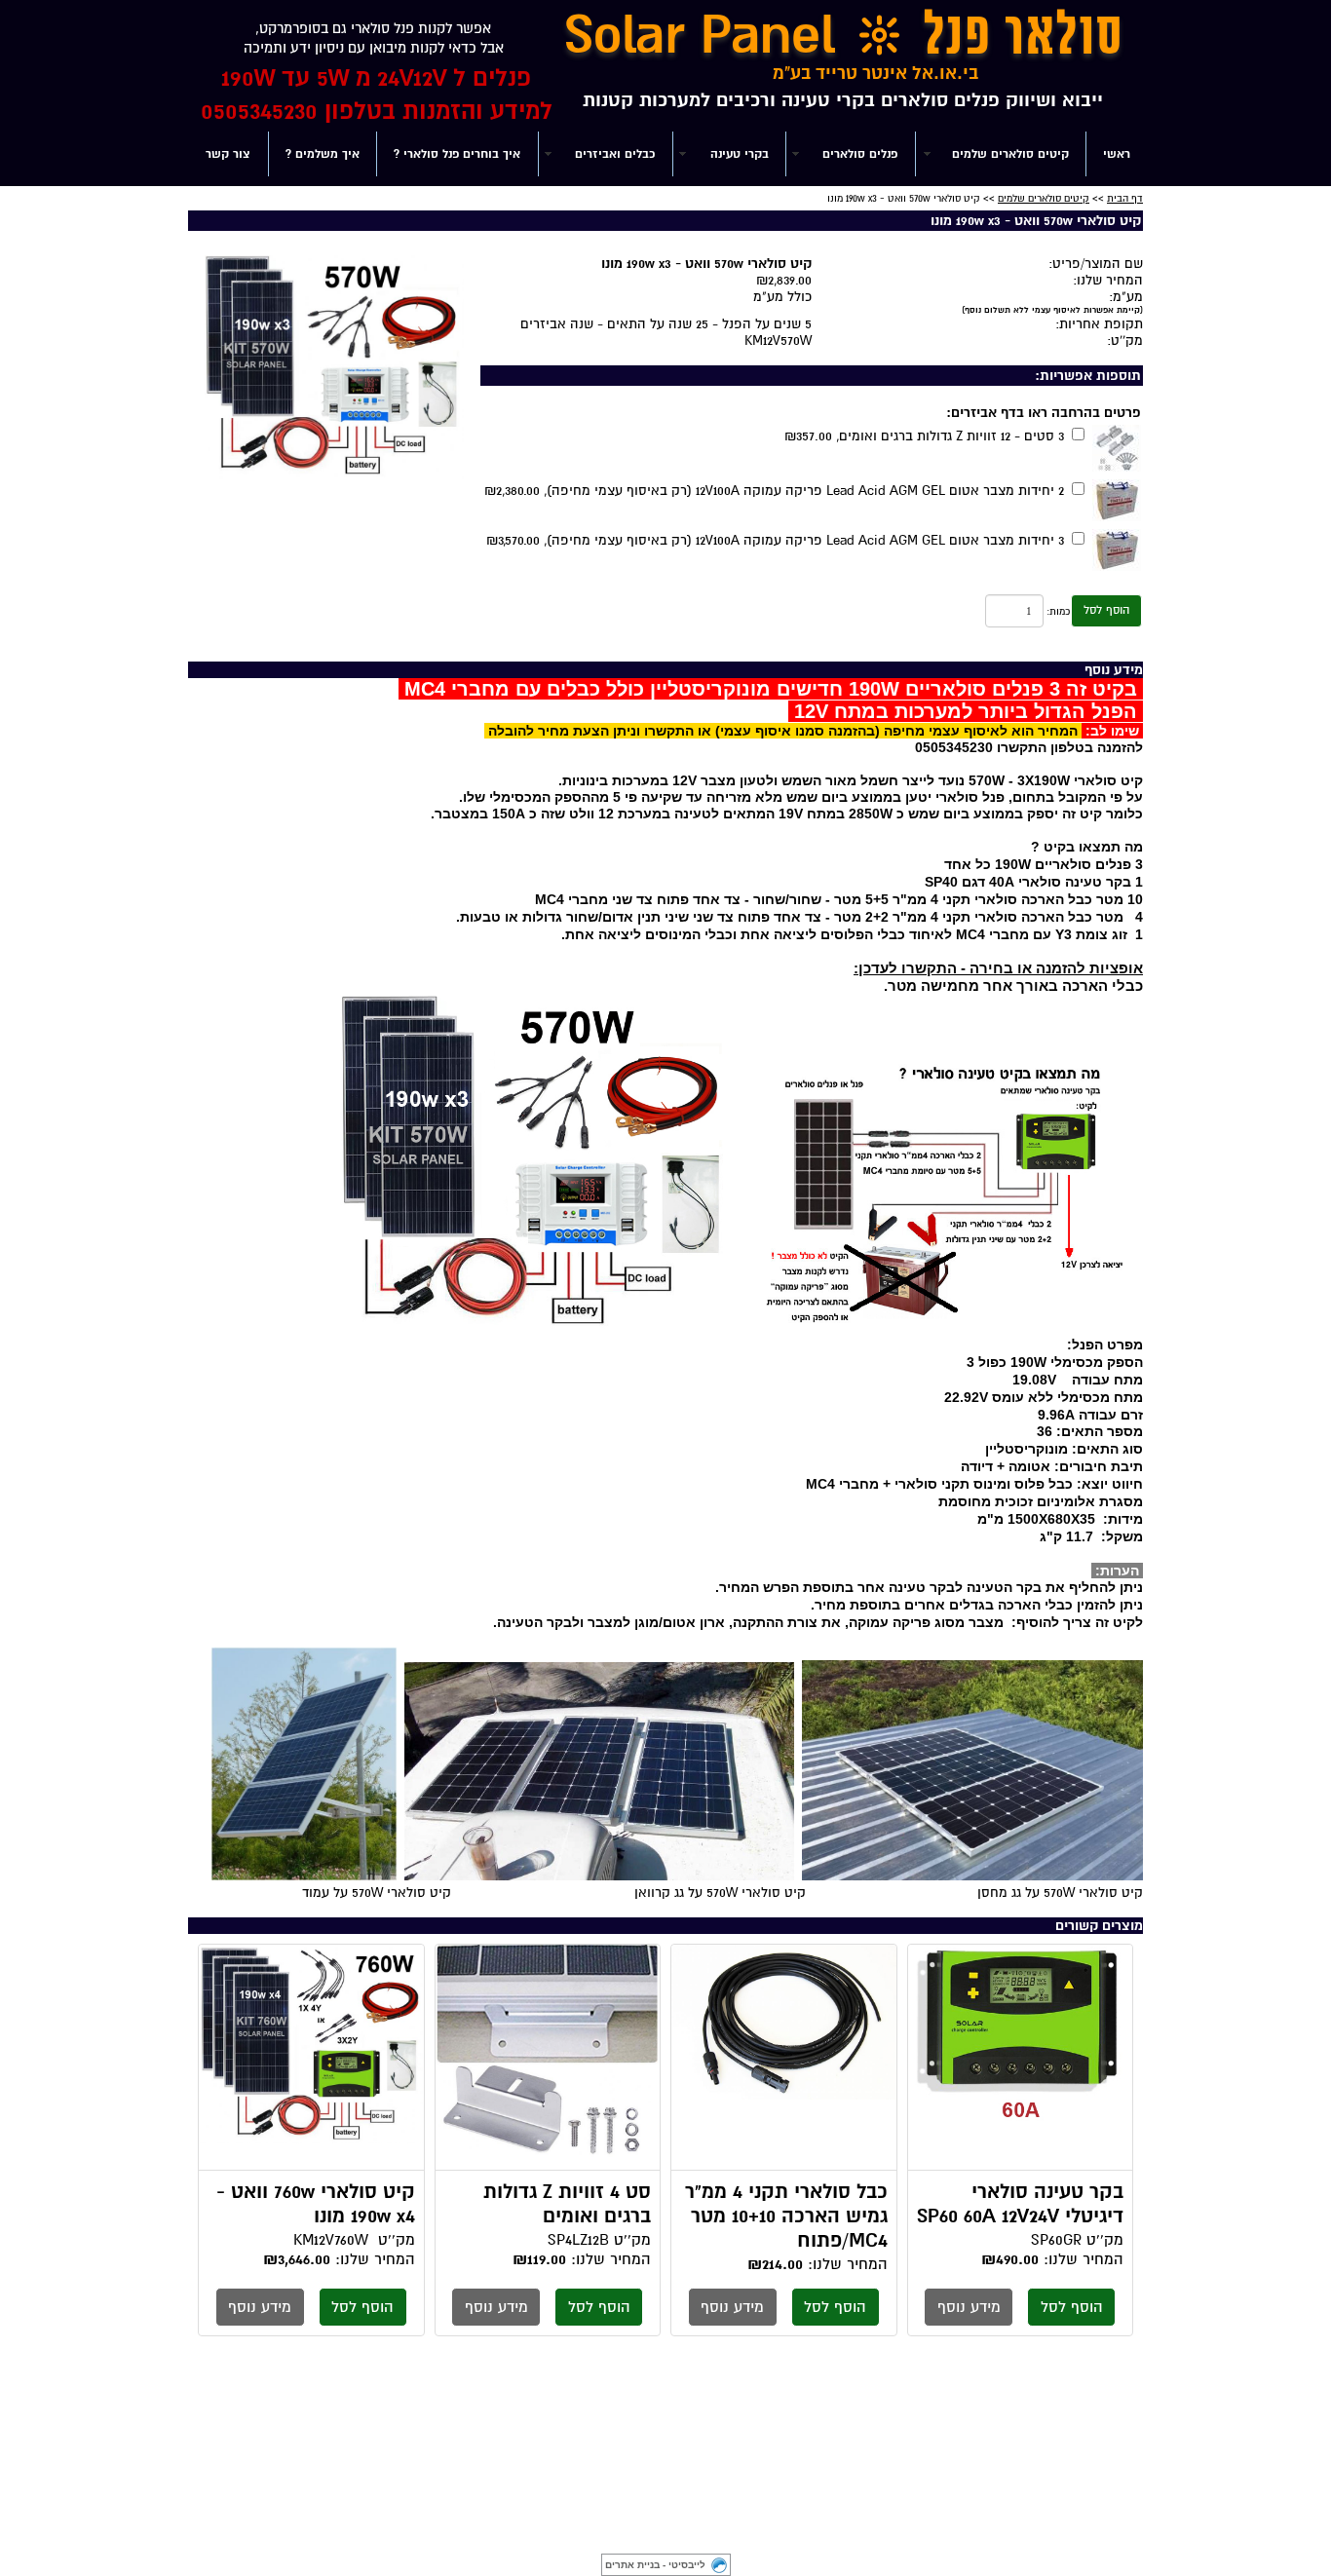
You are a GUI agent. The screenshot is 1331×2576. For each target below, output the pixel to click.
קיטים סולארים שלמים (1044, 198)
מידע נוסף (969, 2307)
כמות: (1058, 611)
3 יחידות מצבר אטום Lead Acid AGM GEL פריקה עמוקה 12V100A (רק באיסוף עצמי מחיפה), (775, 540)
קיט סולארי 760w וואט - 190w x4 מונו (311, 2058)
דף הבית (1125, 198)
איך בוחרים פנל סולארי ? (457, 154)
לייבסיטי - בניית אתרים (655, 2565)
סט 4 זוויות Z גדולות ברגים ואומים (548, 2058)
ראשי (1117, 154)
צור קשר (228, 154)
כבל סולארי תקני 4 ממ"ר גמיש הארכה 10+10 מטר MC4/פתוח (784, 2058)
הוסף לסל (1106, 610)
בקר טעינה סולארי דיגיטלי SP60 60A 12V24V (1021, 2058)
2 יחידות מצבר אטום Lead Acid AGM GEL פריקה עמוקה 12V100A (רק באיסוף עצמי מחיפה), (774, 491)
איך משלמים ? (323, 154)
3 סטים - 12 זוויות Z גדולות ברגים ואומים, (924, 436)
